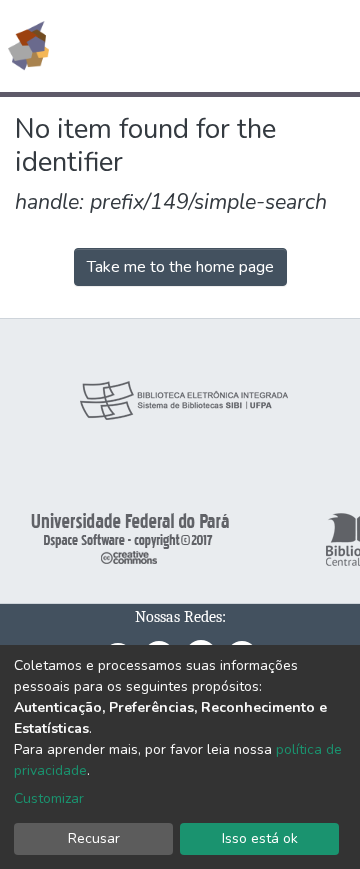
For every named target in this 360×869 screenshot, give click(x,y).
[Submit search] (199, 46)
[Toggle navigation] (332, 46)
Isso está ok (260, 838)
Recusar (94, 838)
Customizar (49, 798)
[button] (228, 46)
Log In (269, 46)
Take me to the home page (180, 267)
